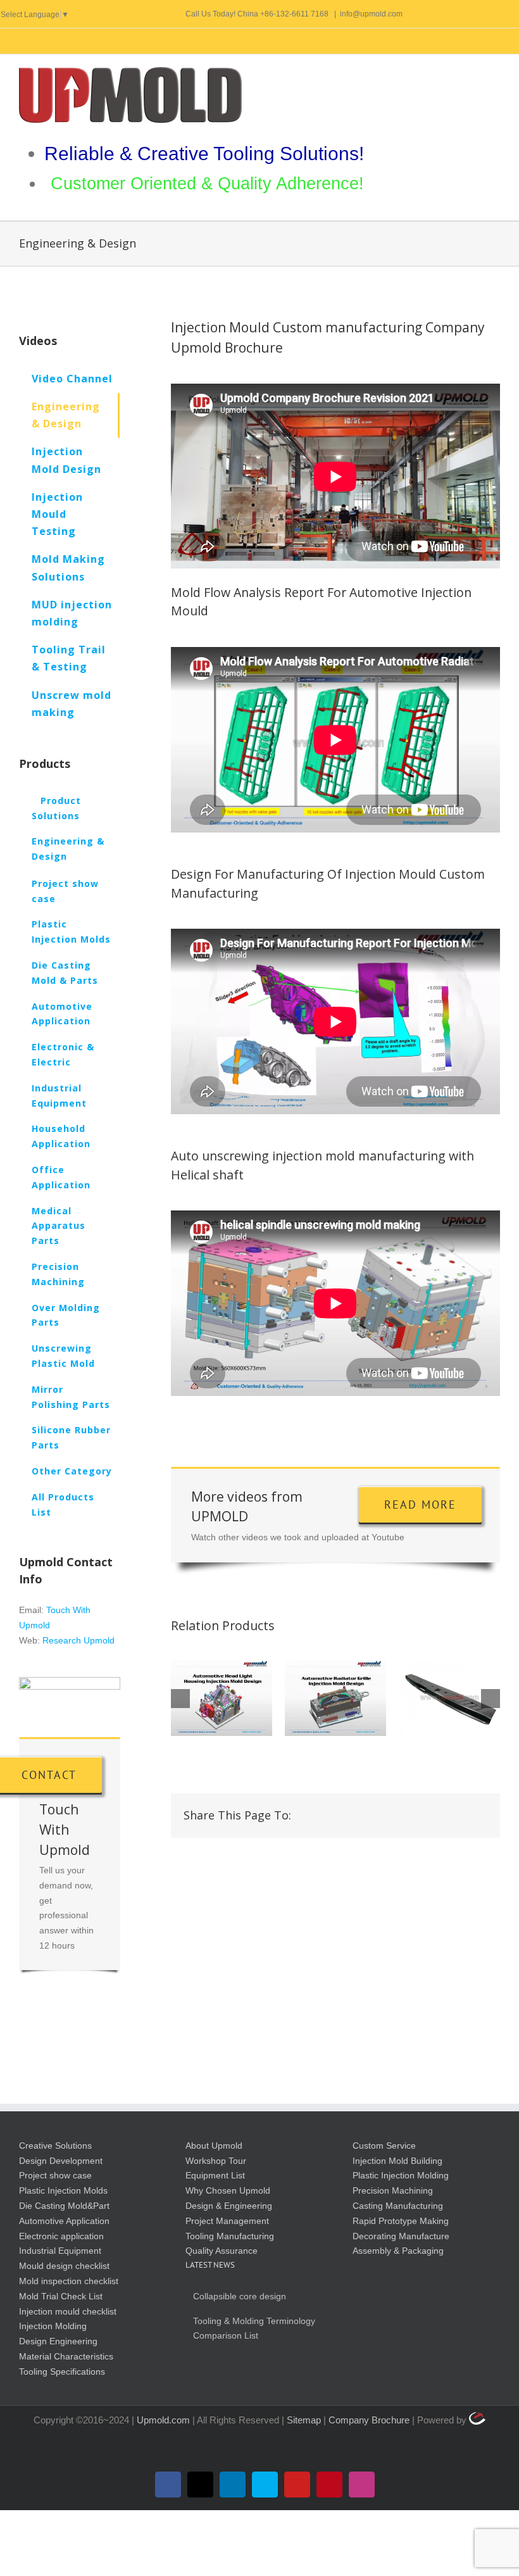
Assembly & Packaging (398, 2251)
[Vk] (457, 1815)
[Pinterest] (437, 1815)
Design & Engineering (229, 2206)
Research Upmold (78, 1640)
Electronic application (61, 2236)
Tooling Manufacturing (230, 2236)
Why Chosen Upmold (228, 2190)
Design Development (61, 2161)
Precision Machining (393, 2190)
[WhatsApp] (396, 1815)
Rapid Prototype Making (401, 2221)
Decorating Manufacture (401, 2236)
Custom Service (384, 2146)
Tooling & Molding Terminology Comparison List (254, 2328)
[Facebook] (315, 1815)
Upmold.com (163, 2420)
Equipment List (215, 2175)
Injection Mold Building (397, 2161)
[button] (180, 1699)
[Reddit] (356, 1815)
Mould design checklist (64, 2266)
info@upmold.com (371, 14)
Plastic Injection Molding (401, 2175)
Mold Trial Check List (61, 2296)
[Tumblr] (416, 1815)
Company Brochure (370, 2420)
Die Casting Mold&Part (64, 2206)
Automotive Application (64, 2221)
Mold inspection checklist (69, 2281)
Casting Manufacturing (398, 2206)
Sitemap (305, 2420)
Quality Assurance (222, 2251)
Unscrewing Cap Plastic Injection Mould (335, 1698)
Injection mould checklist (68, 2311)
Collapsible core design (240, 2296)
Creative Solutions (55, 2146)
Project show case (55, 2175)
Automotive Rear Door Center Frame (222, 1698)
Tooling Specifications (62, 2372)
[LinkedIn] (376, 1815)
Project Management (227, 2221)
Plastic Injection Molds (63, 2190)
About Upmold (214, 2146)
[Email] (477, 1815)
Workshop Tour (216, 2161)
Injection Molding (53, 2326)
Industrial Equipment (60, 2251)
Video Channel (72, 379)
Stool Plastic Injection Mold (449, 1698)
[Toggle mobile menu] (495, 74)
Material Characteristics (66, 2356)
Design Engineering (58, 2341)
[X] (335, 1815)
